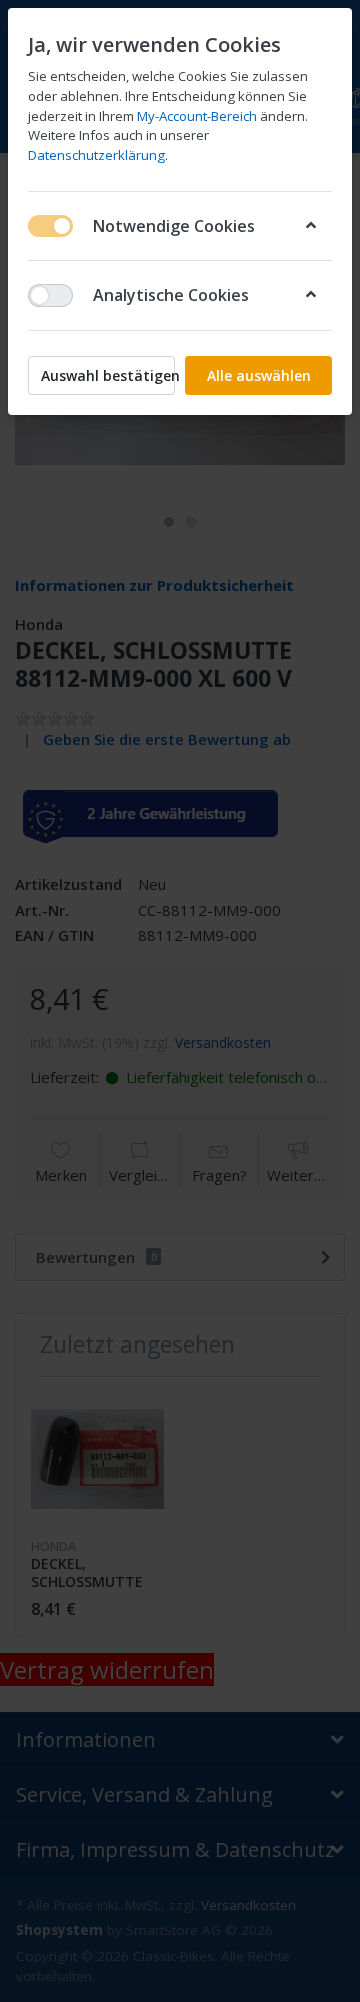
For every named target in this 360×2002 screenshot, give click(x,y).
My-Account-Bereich (197, 116)
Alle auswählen (259, 375)
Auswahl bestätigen (108, 375)
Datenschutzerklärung (96, 155)
